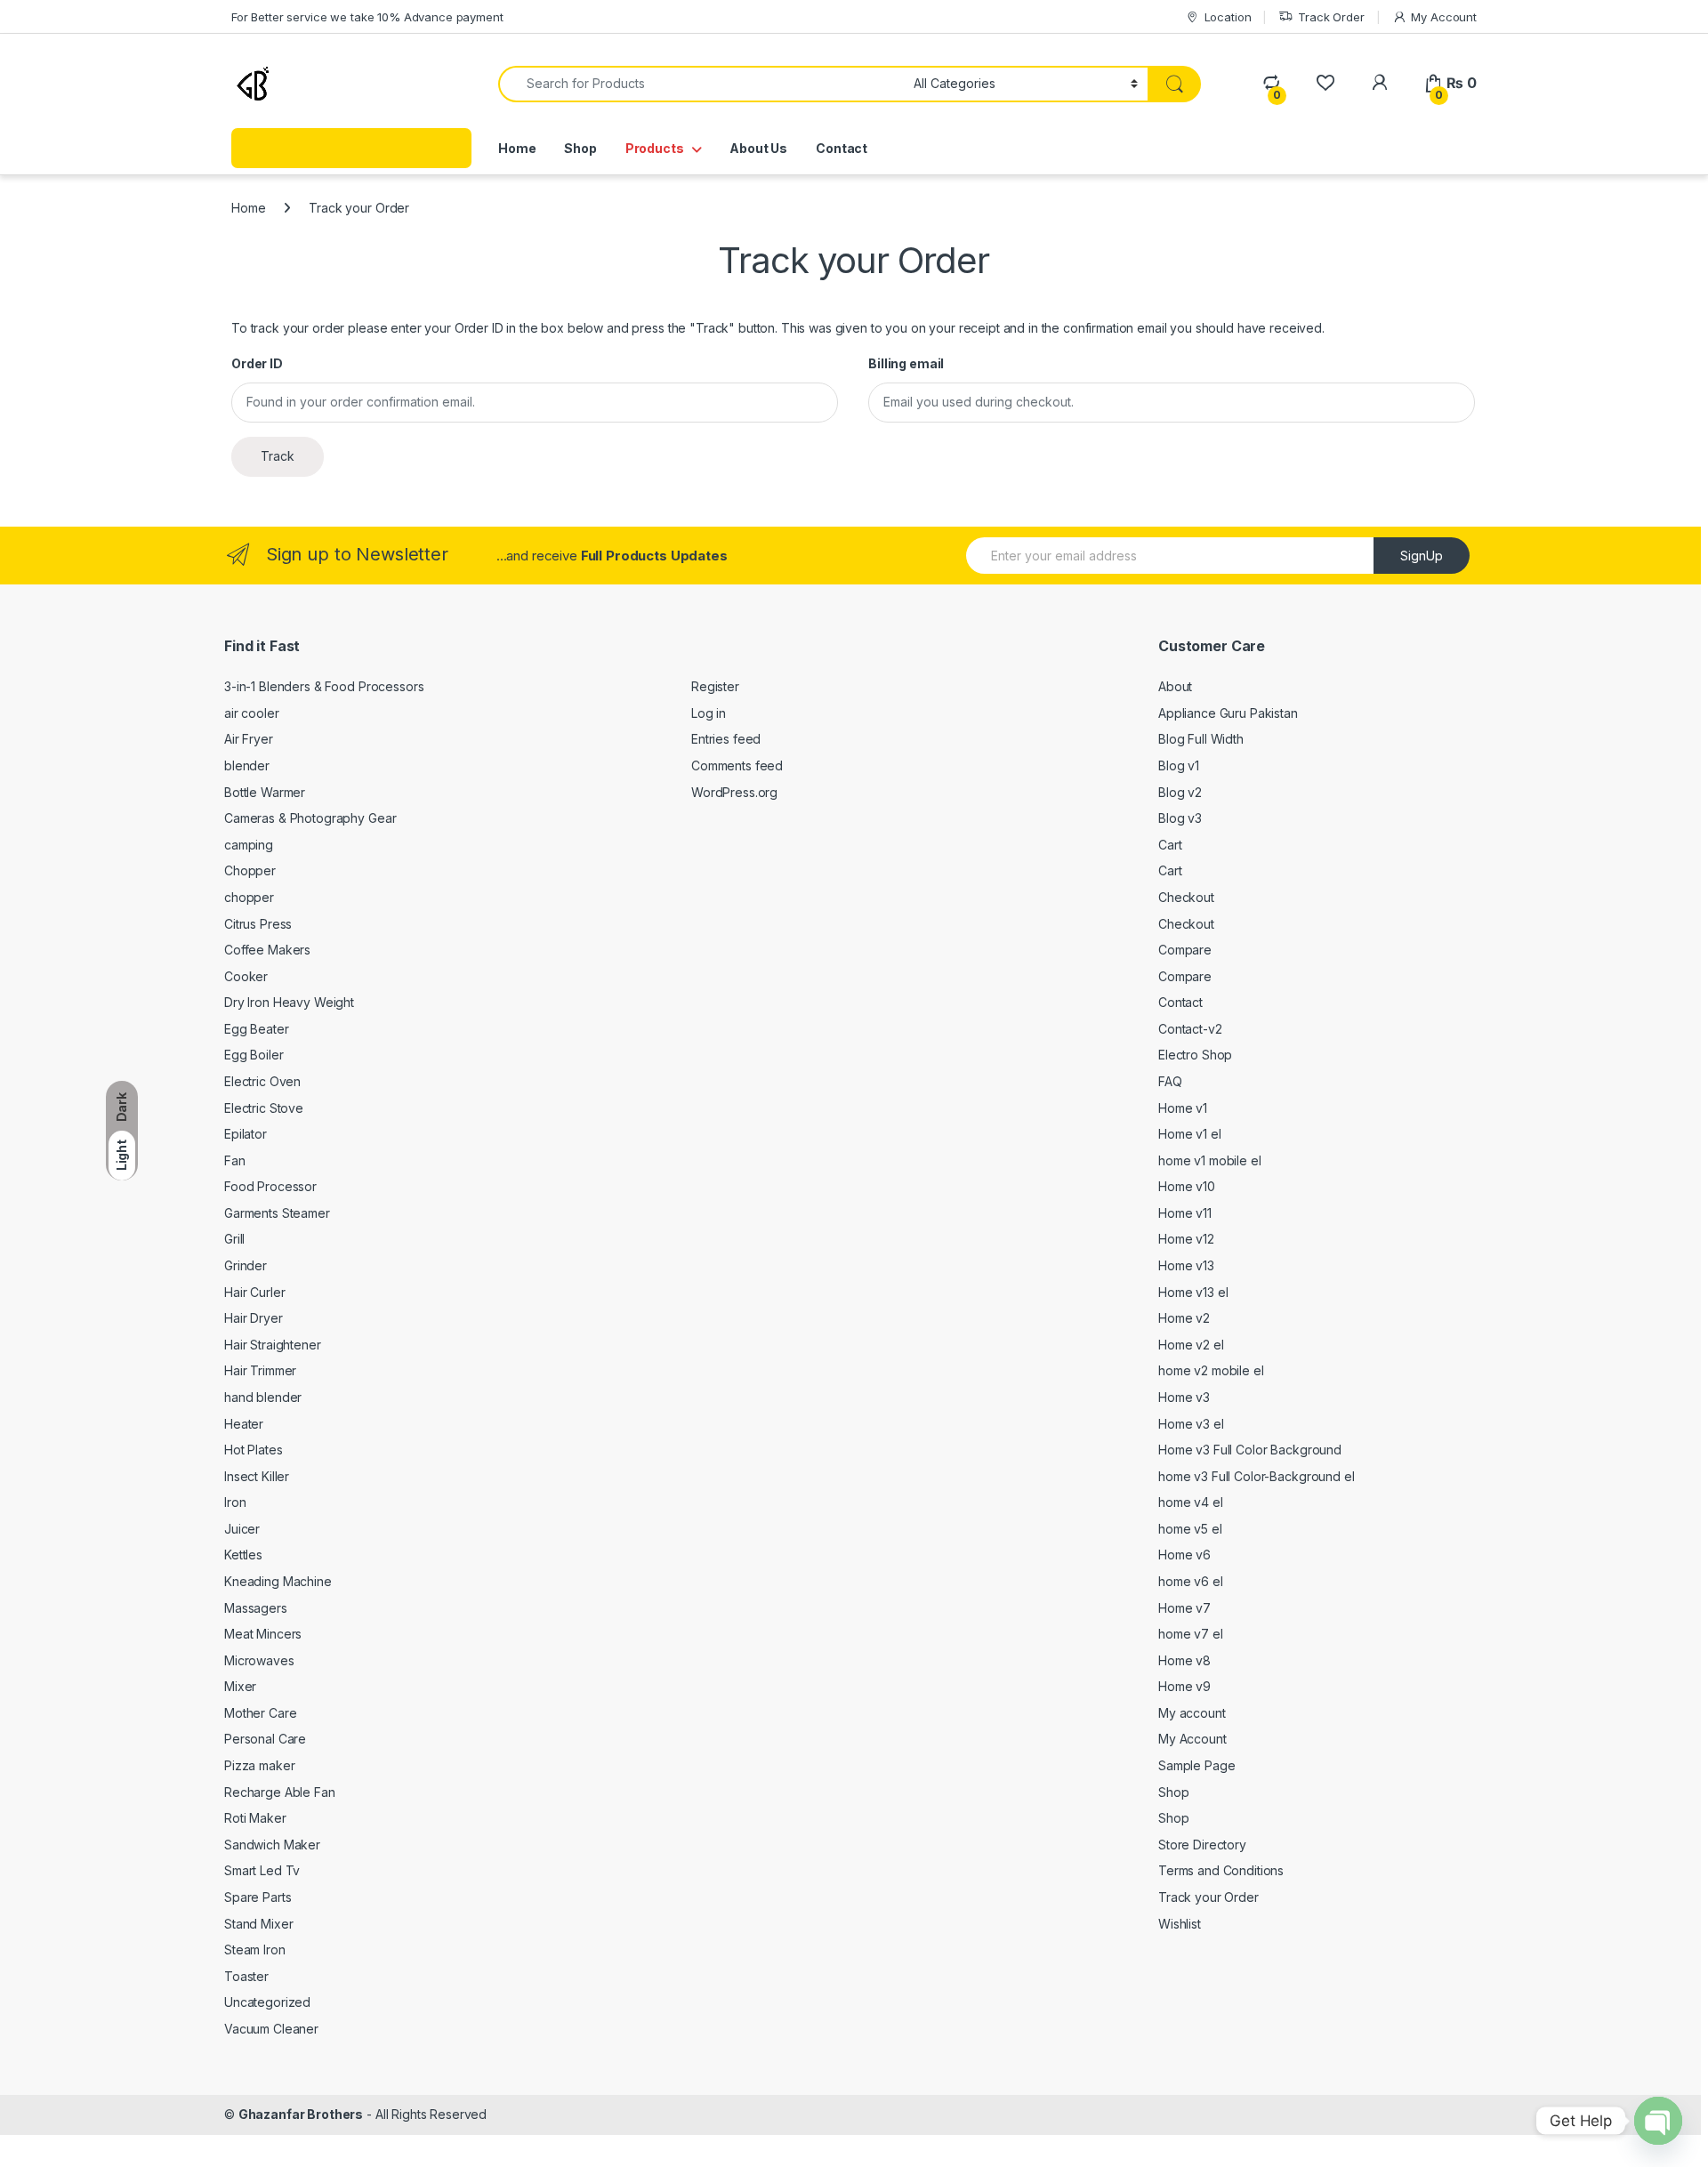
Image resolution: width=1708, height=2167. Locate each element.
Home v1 (1183, 1108)
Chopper (250, 870)
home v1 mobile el (1210, 1160)
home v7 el (1191, 1634)
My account (1192, 1713)
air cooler (252, 713)
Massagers (256, 1608)
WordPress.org (734, 792)
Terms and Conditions (1221, 1870)
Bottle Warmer (265, 792)
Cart (1170, 845)
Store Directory (1202, 1845)
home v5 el (1190, 1529)
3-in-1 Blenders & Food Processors (324, 686)
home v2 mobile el (1211, 1370)
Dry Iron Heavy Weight (289, 1002)
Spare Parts (258, 1897)
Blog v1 (1179, 765)
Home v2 (1184, 1318)
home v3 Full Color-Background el (1257, 1476)
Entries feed (726, 739)
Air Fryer (249, 739)
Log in (709, 713)
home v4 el (1191, 1502)
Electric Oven (262, 1081)
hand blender (263, 1397)
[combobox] (701, 84)
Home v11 (1185, 1213)
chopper (249, 897)
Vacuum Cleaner (271, 2029)
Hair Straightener (273, 1345)
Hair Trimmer (260, 1370)
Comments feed (737, 765)
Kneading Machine (278, 1581)
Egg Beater (257, 1029)
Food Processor (270, 1186)
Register (715, 686)
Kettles (243, 1555)
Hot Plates (254, 1450)
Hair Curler (254, 1292)
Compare (1185, 950)
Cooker (246, 976)
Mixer (240, 1686)
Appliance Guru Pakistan (1228, 713)
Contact (842, 148)
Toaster (246, 1976)
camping (249, 845)
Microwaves (259, 1660)
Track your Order (1208, 1897)
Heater (244, 1424)
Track (278, 456)
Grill (234, 1239)
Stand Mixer (258, 1924)
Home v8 (1184, 1660)
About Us (758, 148)
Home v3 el (1191, 1424)
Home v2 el (1191, 1345)
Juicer (242, 1529)
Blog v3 (1180, 818)
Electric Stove (264, 1108)
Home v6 (1184, 1555)
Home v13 (1186, 1265)
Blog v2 (1180, 792)
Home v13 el (1193, 1292)
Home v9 (1184, 1686)
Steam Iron (255, 1949)
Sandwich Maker (272, 1845)
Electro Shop (1195, 1055)
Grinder (246, 1265)
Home (517, 148)
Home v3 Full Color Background (1250, 1450)
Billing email (906, 363)
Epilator (246, 1134)
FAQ (1170, 1081)
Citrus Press (258, 924)
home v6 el (1191, 1581)
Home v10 (1187, 1186)
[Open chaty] (1658, 2121)
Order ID (257, 363)
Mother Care (260, 1713)
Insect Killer (257, 1476)
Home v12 (1186, 1239)
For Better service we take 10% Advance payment (367, 17)
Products (655, 148)
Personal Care (265, 1739)
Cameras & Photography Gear (310, 818)
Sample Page (1196, 1765)
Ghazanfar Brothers (301, 2114)
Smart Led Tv (262, 1870)
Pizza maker (259, 1765)
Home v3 (1184, 1397)
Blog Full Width (1201, 739)
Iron (235, 1502)
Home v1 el (1190, 1134)
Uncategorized (267, 2002)
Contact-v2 (1190, 1029)
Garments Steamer (277, 1213)
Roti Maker (255, 1818)
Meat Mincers (263, 1634)
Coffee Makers (267, 950)
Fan (235, 1160)
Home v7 (1184, 1608)
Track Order (1331, 17)
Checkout (1186, 897)
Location (1228, 17)
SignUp (1422, 556)
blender (247, 765)
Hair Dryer (254, 1318)
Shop (580, 148)
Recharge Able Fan (280, 1792)
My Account (1444, 17)
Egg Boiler (254, 1055)
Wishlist (1180, 1924)
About (1175, 686)
